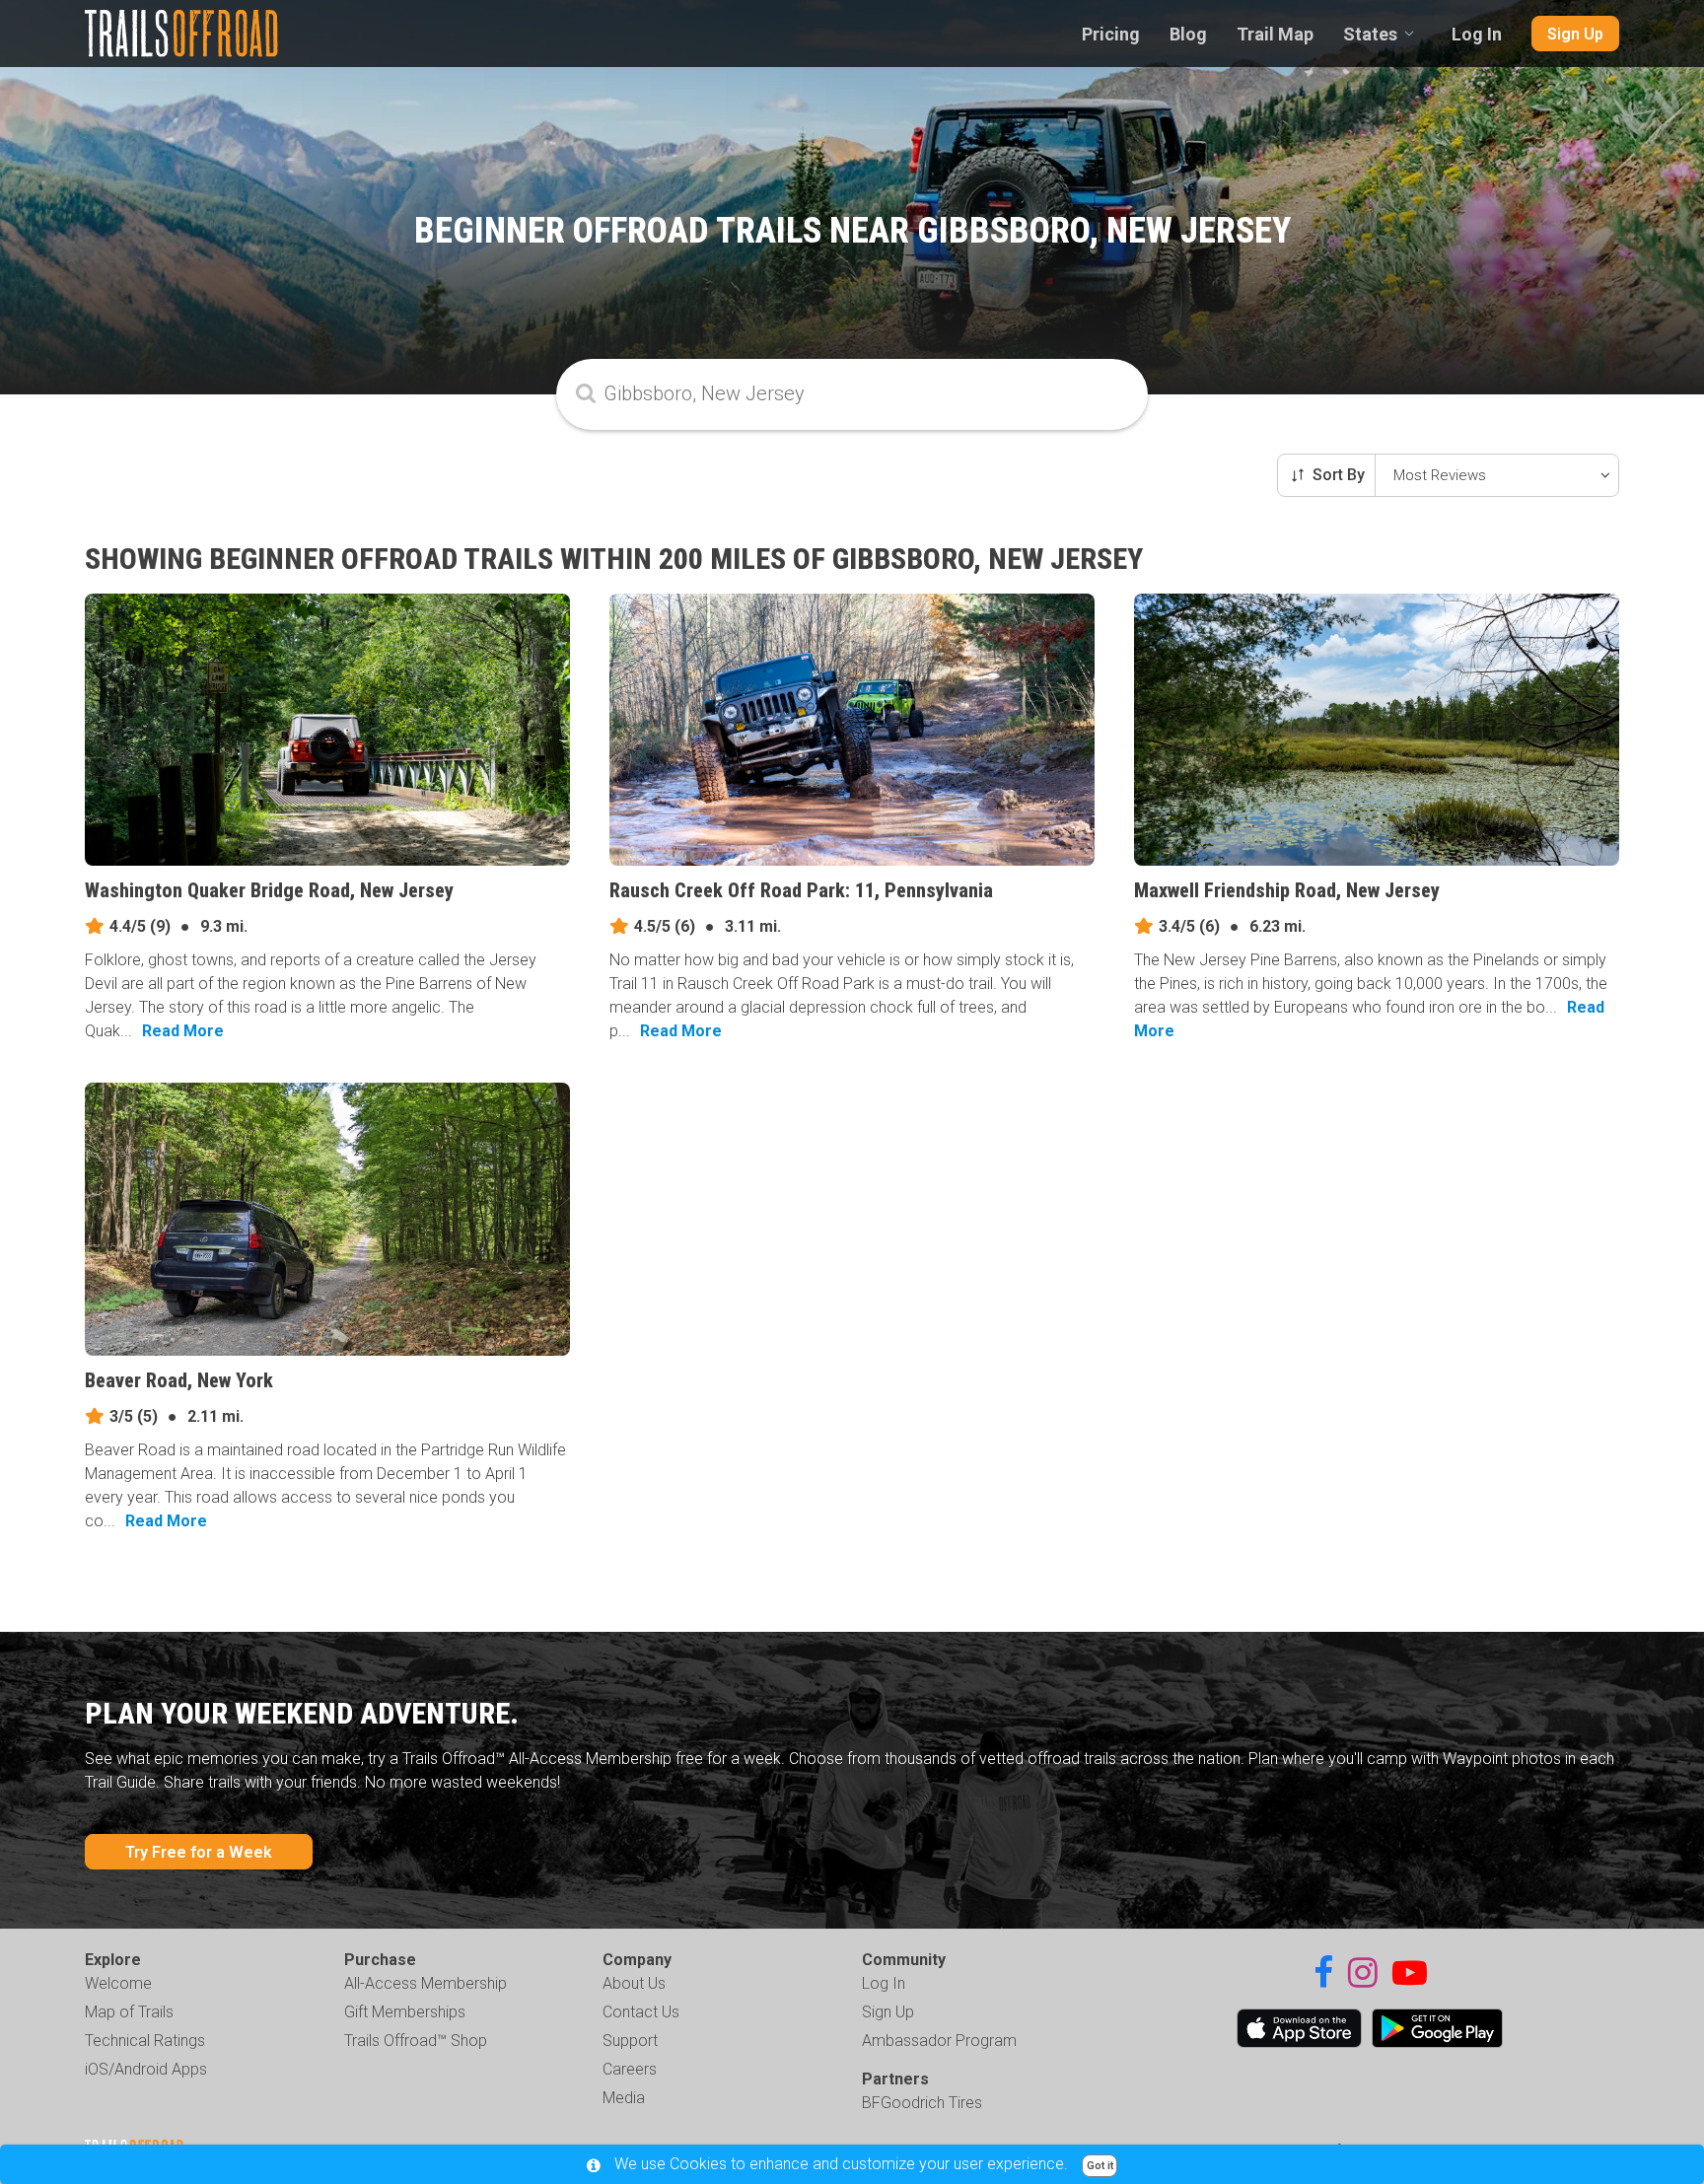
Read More (183, 1031)
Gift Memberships (405, 2012)
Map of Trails (129, 2012)
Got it (1100, 2166)
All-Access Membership (426, 1983)
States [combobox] (1370, 34)
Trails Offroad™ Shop (416, 2041)
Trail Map (1275, 34)
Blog (1188, 34)
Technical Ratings (145, 2041)
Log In (1477, 34)
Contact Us (641, 2012)
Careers (630, 2069)
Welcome (118, 1983)
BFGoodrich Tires (922, 2103)
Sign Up (1575, 34)
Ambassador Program (939, 2041)
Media (624, 2098)
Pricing (1111, 34)
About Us (634, 1983)
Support (630, 2041)
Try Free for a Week (199, 1852)
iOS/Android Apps (146, 2069)
